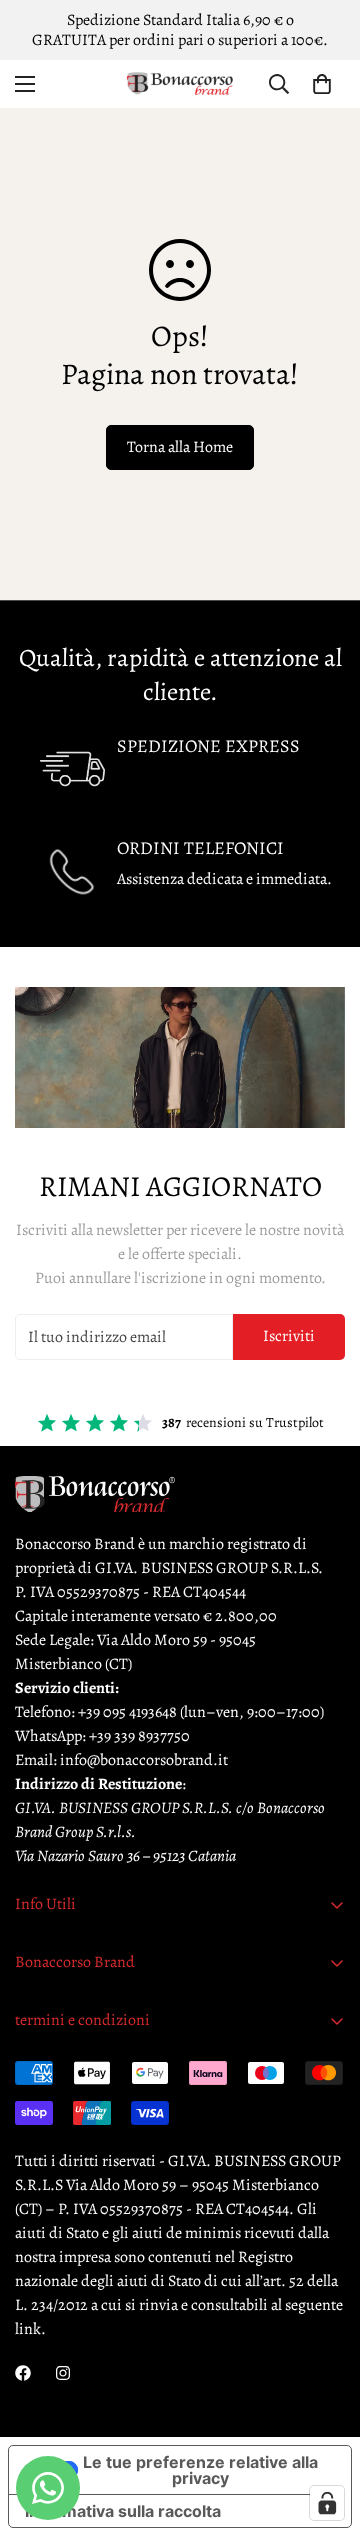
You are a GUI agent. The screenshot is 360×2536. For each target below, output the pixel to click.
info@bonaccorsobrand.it (144, 1760)
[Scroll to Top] (324, 2430)
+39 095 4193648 (127, 1712)
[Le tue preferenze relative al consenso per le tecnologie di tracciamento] (327, 2503)
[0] (322, 84)
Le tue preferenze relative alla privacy (200, 2470)
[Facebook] (23, 2373)
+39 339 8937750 (139, 1736)
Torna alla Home (180, 447)
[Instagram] (63, 2373)
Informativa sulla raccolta (123, 2511)
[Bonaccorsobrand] (180, 84)
